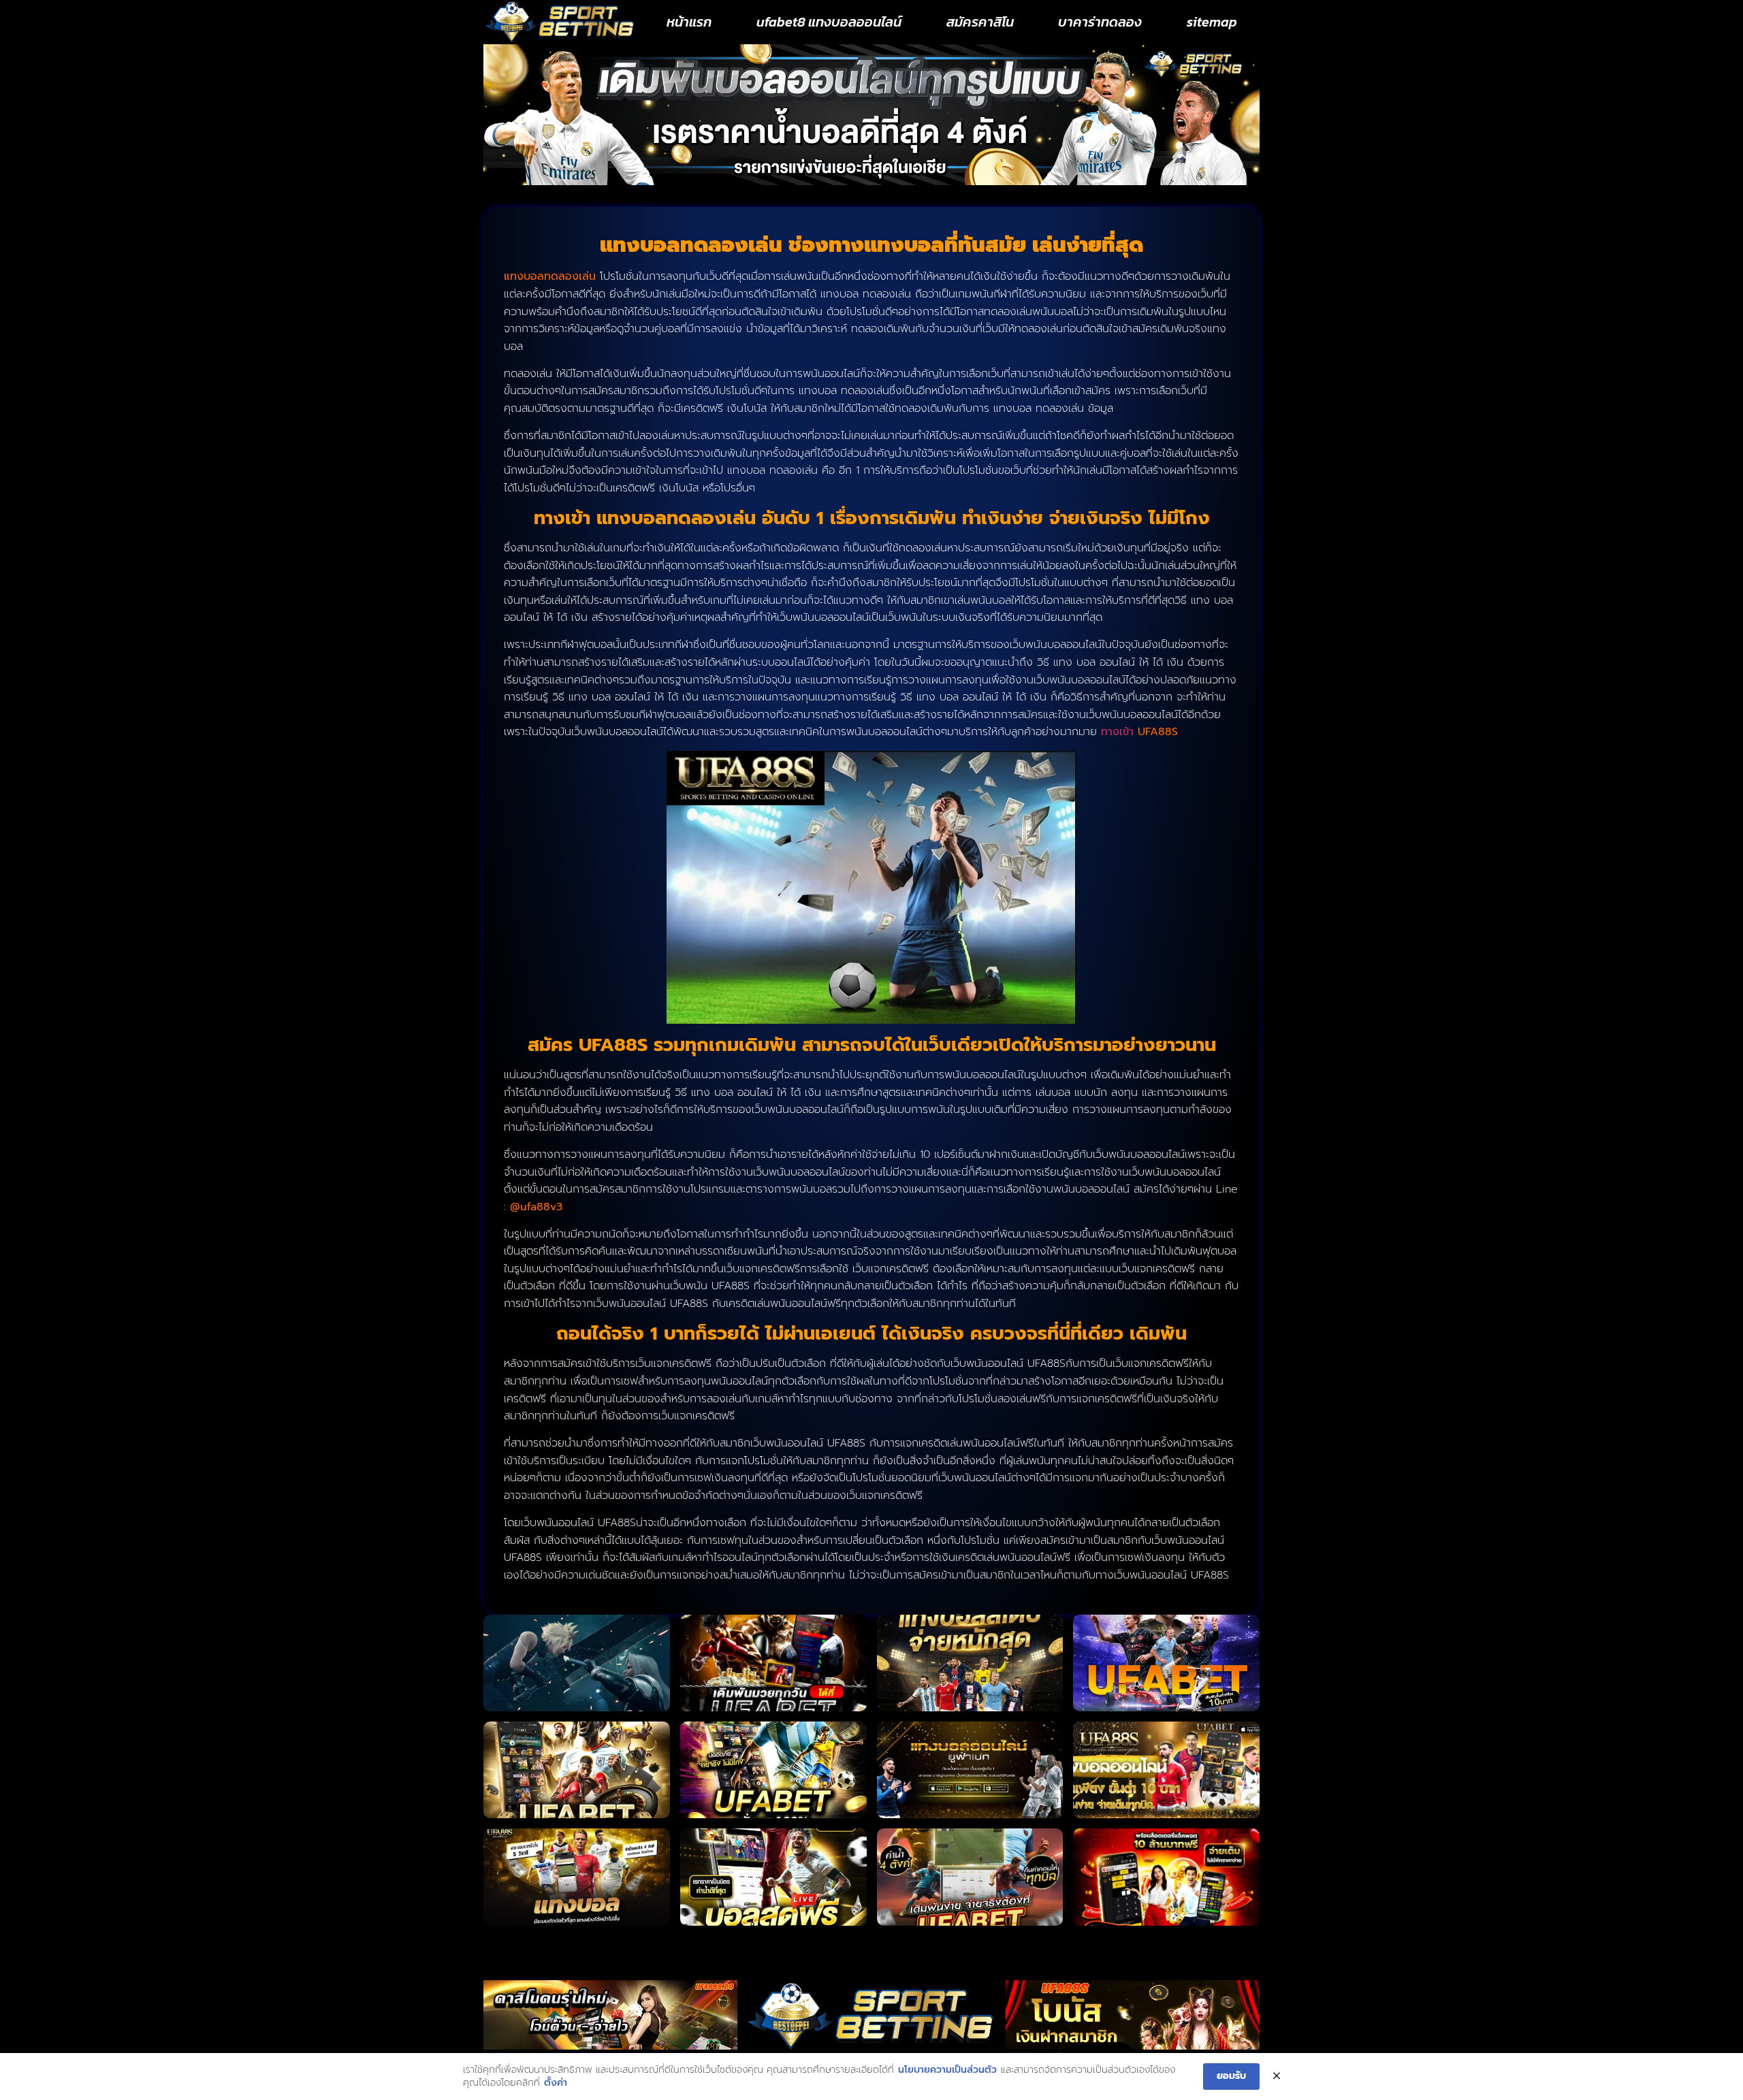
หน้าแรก (689, 22)
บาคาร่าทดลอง (1100, 22)
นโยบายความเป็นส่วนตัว (947, 2070)
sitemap (1212, 22)
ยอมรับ (1231, 2076)
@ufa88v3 (536, 1207)
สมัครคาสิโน (980, 22)
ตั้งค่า (556, 2083)
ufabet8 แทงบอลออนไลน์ (829, 22)
